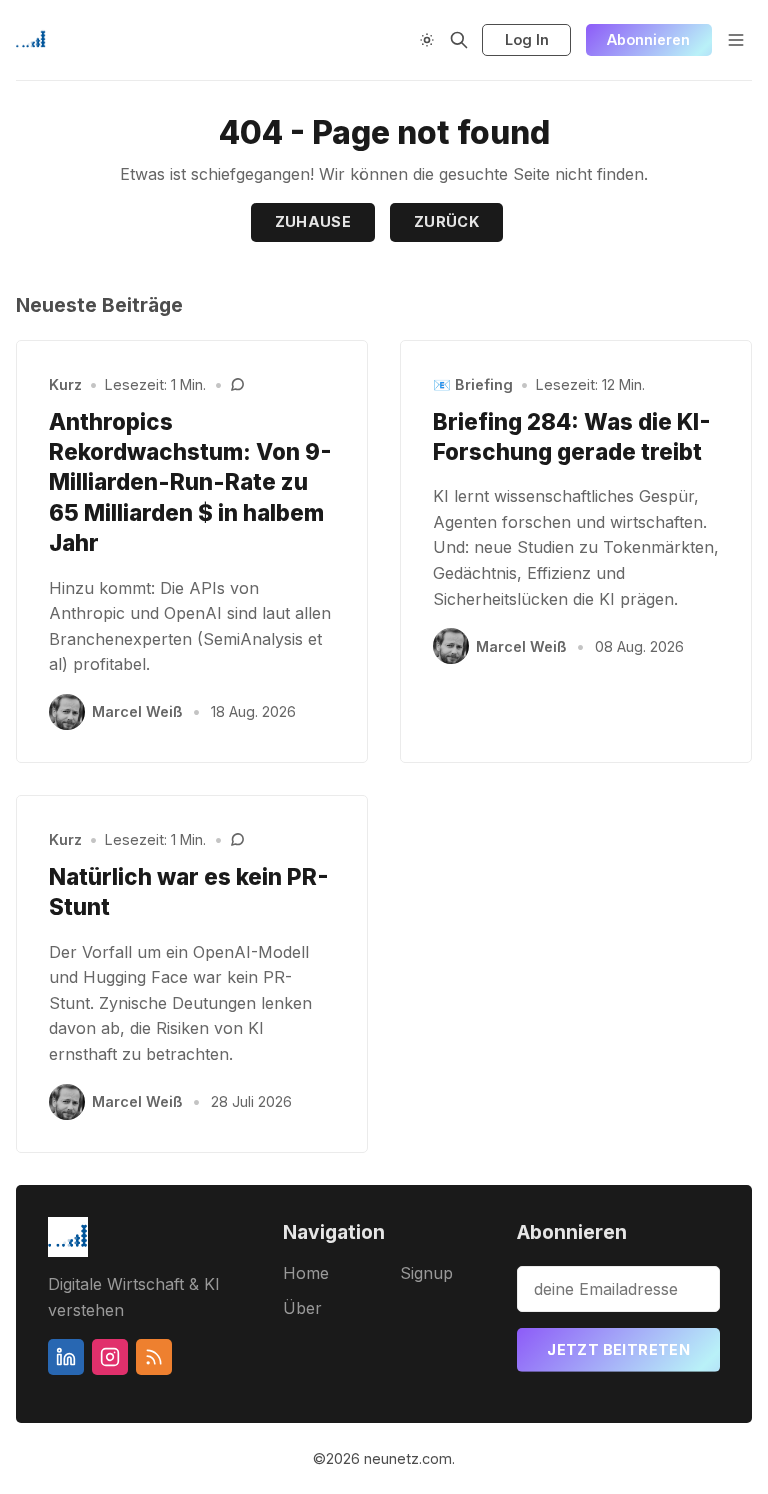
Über (302, 1308)
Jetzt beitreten (618, 1349)
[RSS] (154, 1357)
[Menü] (736, 40)
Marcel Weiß (137, 711)
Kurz (65, 384)
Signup (426, 1273)
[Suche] (459, 40)
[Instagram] (110, 1357)
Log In (527, 39)
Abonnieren (648, 39)
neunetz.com (408, 1458)
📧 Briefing (473, 384)
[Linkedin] (66, 1357)
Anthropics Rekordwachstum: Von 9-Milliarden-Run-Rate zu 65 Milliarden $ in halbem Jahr (190, 482)
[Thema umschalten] (427, 40)
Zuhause (313, 221)
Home (306, 1273)
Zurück (446, 221)
